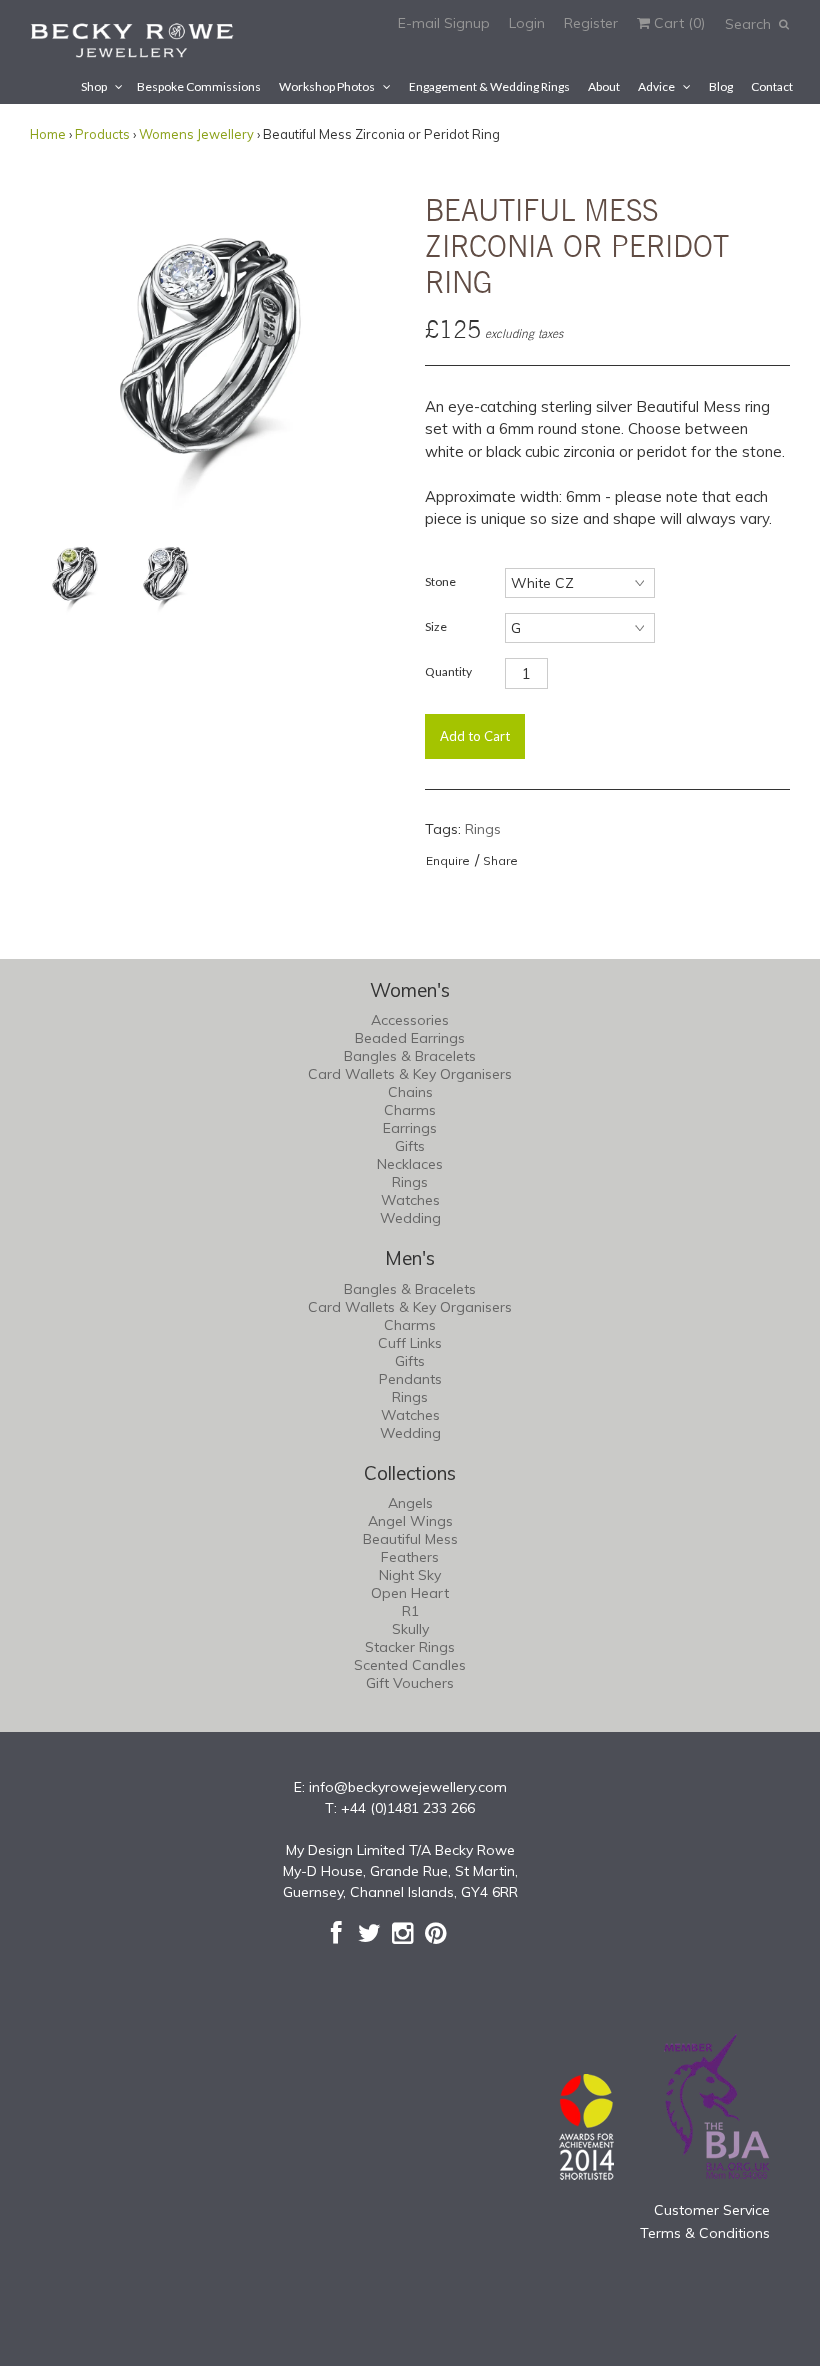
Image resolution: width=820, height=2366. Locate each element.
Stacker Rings (410, 1647)
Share (500, 860)
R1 (410, 1611)
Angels (410, 1503)
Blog (721, 86)
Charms (410, 1110)
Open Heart (410, 1593)
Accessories (410, 1020)
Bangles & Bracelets (410, 1056)
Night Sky (410, 1575)
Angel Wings (410, 1521)
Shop (94, 86)
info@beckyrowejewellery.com (408, 1787)
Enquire (448, 860)
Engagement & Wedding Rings (489, 86)
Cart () (677, 23)
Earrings (410, 1128)
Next (375, 346)
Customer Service (712, 2210)
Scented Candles (410, 1665)
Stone (440, 581)
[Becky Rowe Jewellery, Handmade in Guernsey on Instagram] (402, 1933)
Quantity (448, 671)
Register (591, 23)
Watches (410, 1200)
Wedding (410, 1218)
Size (436, 626)
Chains (410, 1092)
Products (102, 134)
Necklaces (410, 1164)
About (604, 86)
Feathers (410, 1557)
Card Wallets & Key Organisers (410, 1074)
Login (527, 23)
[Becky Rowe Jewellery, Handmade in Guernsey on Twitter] (369, 1933)
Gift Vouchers (410, 1683)
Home (48, 134)
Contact (772, 86)
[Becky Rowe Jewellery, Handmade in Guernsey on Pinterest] (435, 1933)
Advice (656, 86)
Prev (50, 346)
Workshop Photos (327, 86)
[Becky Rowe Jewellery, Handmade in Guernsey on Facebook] (336, 1933)
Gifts (410, 1146)
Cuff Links (410, 1343)
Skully (410, 1629)
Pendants (410, 1379)
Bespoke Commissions (199, 86)
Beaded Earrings (410, 1038)
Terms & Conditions (705, 2233)
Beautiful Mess (410, 1539)
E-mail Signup (444, 23)
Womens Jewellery (196, 134)
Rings (483, 829)
